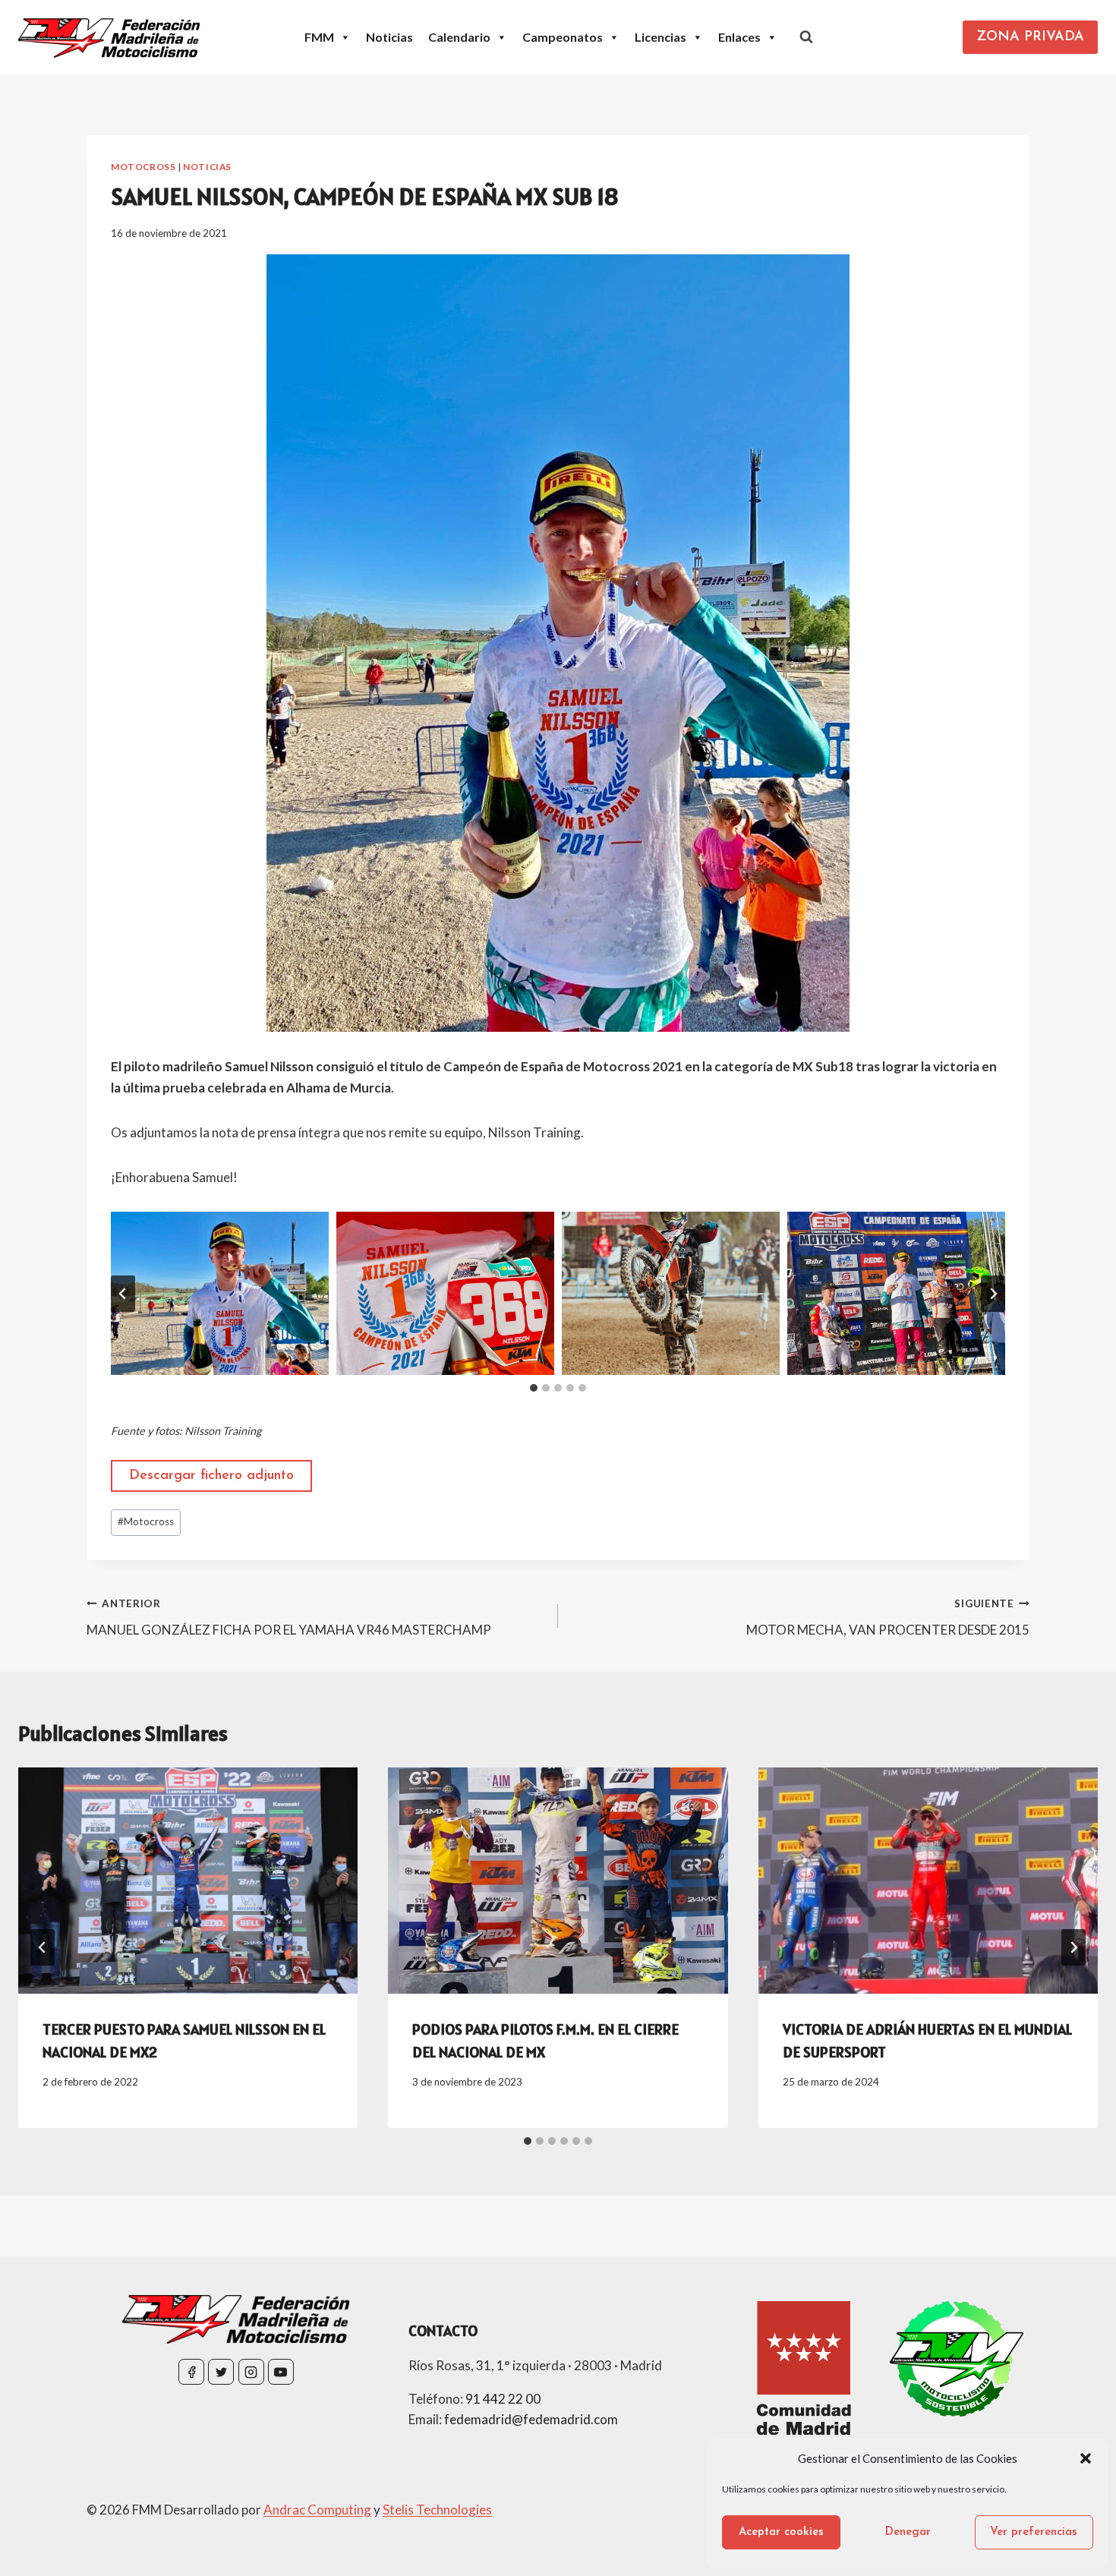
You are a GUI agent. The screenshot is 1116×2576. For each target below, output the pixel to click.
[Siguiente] (1073, 1947)
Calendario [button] (459, 37)
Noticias (389, 37)
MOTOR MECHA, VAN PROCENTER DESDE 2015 (888, 1617)
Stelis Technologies (437, 2510)
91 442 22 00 (503, 2399)
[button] (1086, 2458)
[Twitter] (221, 2372)
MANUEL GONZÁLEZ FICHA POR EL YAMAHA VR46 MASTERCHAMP (289, 1617)
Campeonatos (563, 37)
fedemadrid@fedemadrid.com (531, 2419)
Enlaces (739, 37)
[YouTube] (281, 2372)
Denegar (908, 2532)
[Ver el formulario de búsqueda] (806, 37)
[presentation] (188, 1881)
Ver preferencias (1034, 2532)
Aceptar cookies (781, 2532)
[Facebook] (191, 2372)
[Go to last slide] (43, 1947)
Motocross (143, 167)
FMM (319, 37)
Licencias (660, 37)
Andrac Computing (317, 2510)
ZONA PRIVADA (1030, 37)
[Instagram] (251, 2372)
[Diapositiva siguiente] (993, 1294)
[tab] (534, 1388)
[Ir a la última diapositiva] (123, 1294)
